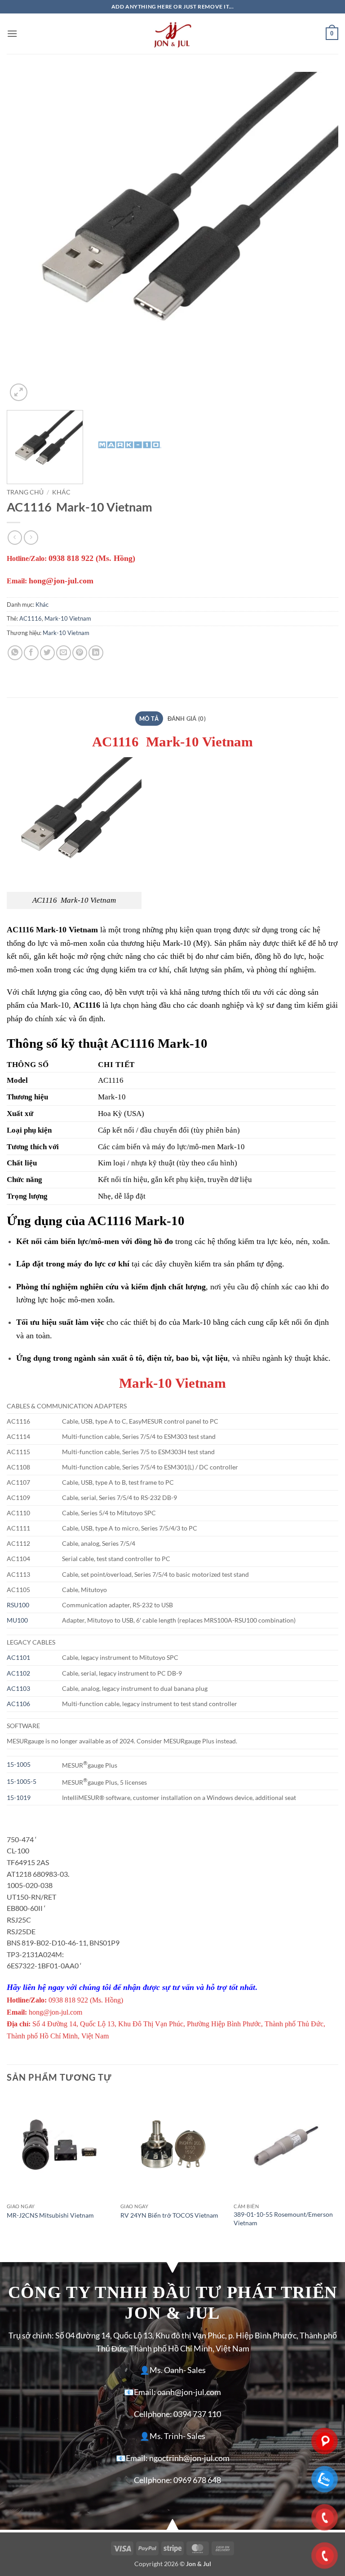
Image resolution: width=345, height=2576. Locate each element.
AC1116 (31, 618)
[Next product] (15, 537)
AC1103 (18, 1688)
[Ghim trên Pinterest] (80, 653)
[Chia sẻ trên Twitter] (47, 653)
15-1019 (19, 1797)
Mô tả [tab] (149, 719)
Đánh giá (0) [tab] (187, 719)
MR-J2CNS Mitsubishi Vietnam (50, 2215)
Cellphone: (153, 2414)
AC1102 (18, 1673)
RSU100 (18, 1605)
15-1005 (19, 1764)
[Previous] (25, 238)
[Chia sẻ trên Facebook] (31, 653)
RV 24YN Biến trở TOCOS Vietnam (169, 2215)
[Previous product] (31, 537)
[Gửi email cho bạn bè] (64, 653)
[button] (12, 33)
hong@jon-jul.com (61, 581)
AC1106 (18, 1704)
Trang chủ (25, 492)
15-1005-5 (22, 1781)
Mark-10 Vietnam (68, 618)
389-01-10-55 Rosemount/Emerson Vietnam (283, 2219)
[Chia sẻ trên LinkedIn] (96, 653)
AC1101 (18, 1657)
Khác (61, 492)
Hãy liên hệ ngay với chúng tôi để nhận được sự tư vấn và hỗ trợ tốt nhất (131, 1987)
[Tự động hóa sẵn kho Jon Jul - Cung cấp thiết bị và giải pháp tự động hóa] (172, 34)
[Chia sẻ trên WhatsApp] (15, 653)
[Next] (320, 238)
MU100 (18, 1620)
